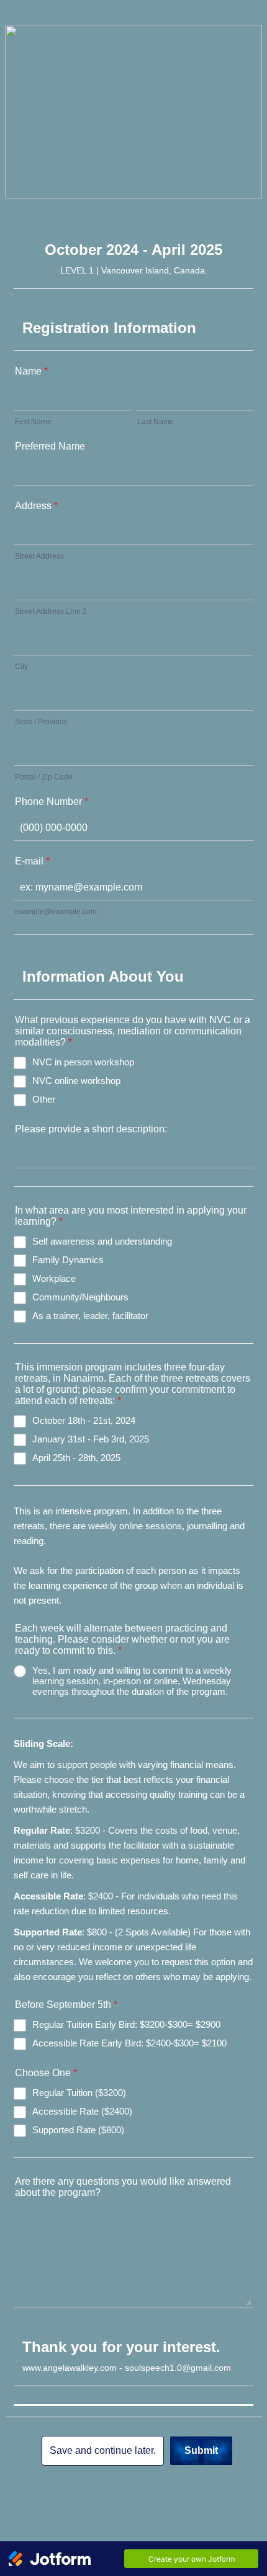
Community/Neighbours (80, 1297)
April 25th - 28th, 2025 (76, 1458)
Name (31, 371)
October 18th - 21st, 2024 (84, 1420)
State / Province (41, 722)
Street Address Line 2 (51, 611)
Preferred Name (50, 446)
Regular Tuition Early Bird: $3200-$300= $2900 (126, 2024)
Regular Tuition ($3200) (79, 2093)
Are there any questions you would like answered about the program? (123, 2187)
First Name (33, 422)
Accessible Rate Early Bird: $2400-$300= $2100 (129, 2043)
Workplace (54, 1278)
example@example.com (56, 912)
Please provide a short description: (91, 1129)
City (21, 667)
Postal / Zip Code (44, 777)
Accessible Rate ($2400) (82, 2111)
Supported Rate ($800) (78, 2130)
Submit (201, 2450)
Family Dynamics (68, 1260)
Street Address (39, 556)
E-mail (32, 861)
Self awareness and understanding (102, 1241)
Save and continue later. (103, 2450)
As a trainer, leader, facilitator (90, 1316)
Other (44, 1099)
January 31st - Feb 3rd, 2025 (91, 1439)
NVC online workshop (76, 1081)
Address (36, 506)
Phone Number (52, 802)
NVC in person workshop (83, 1062)
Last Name (156, 422)
